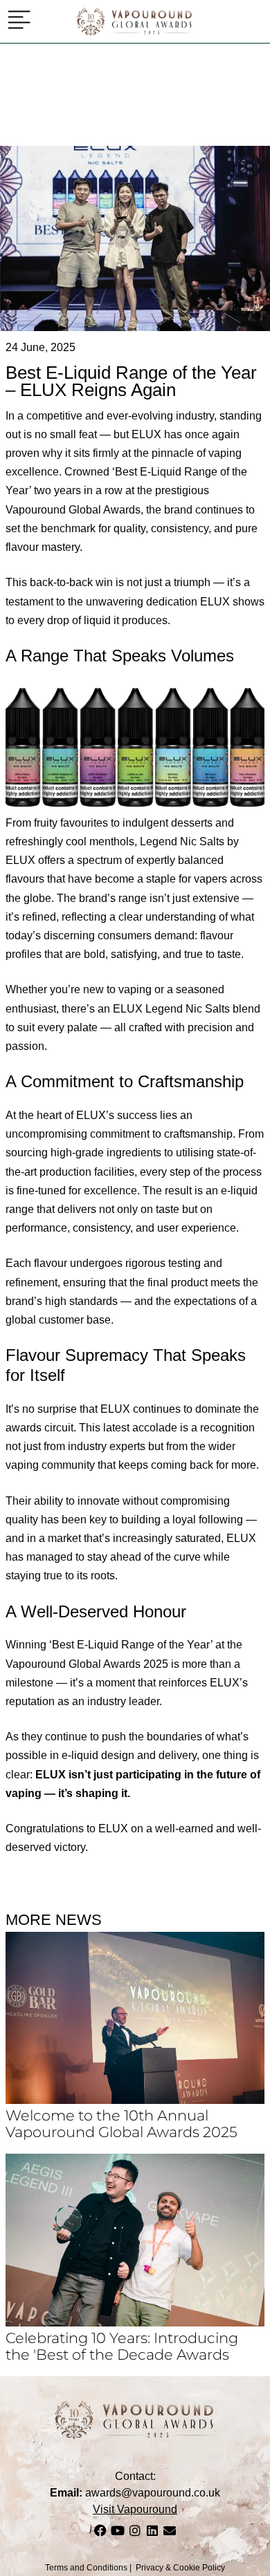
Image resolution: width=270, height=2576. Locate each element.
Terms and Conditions (86, 2568)
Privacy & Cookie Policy (180, 2568)
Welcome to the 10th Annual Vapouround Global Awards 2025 (121, 2123)
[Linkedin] (152, 2530)
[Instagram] (135, 2530)
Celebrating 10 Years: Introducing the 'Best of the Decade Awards (122, 2346)
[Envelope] (170, 2530)
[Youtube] (118, 2530)
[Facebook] (100, 2530)
